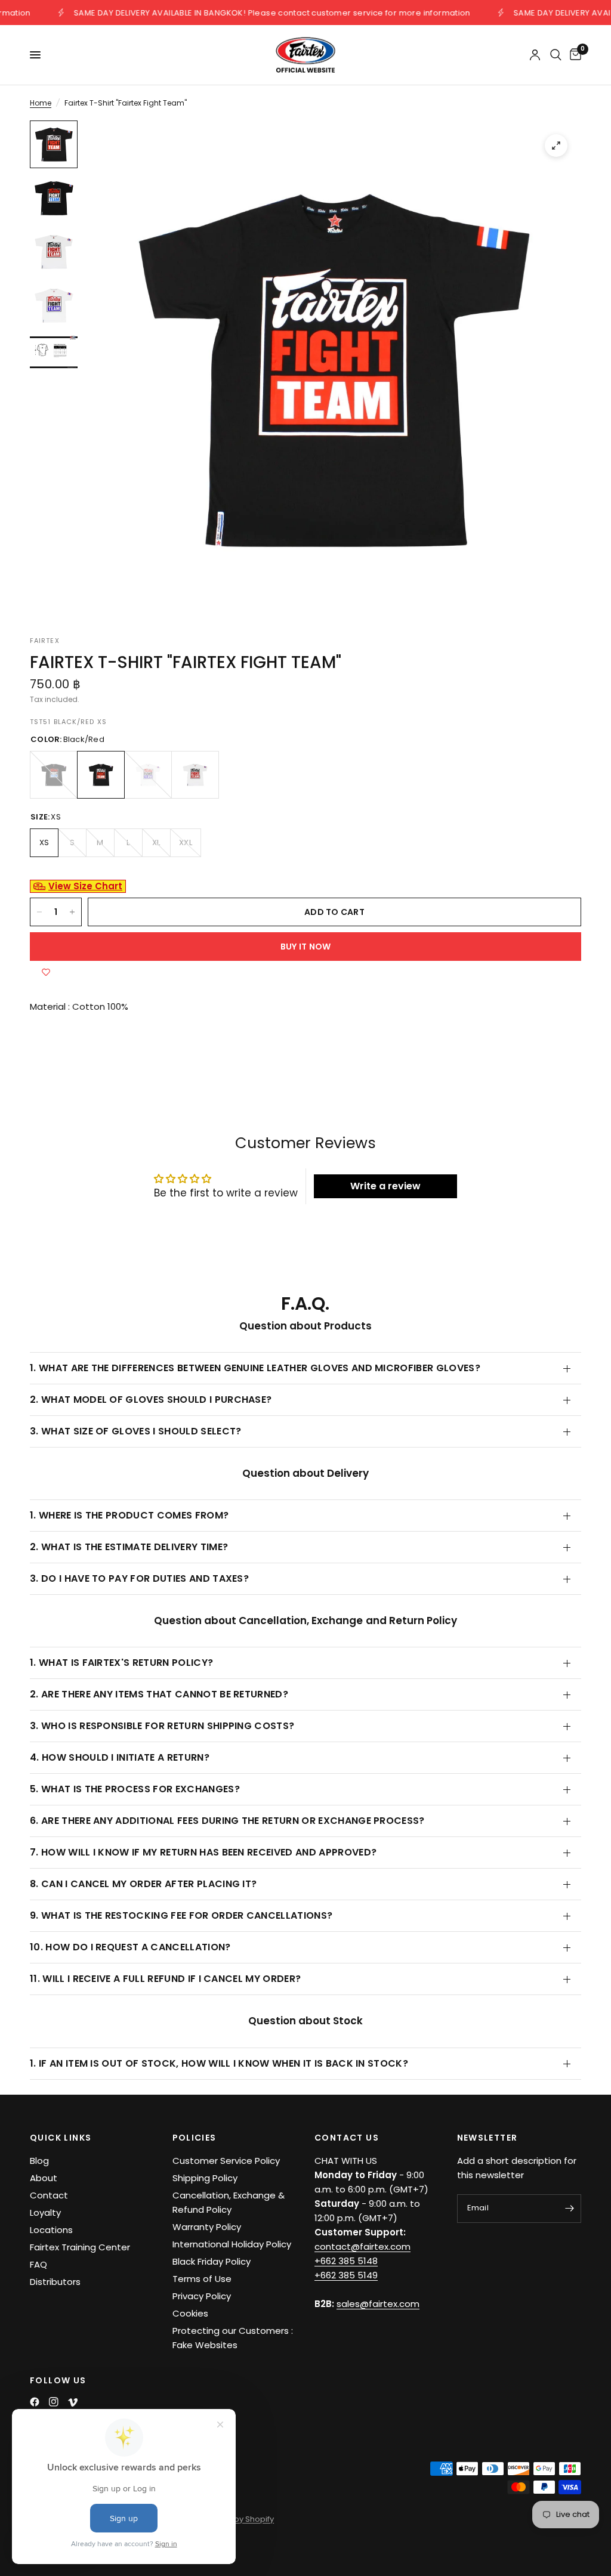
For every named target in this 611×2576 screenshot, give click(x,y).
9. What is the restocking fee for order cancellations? (181, 1915)
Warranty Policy (207, 2227)
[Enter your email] (569, 2209)
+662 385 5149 (346, 2275)
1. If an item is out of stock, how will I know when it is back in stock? (219, 2063)
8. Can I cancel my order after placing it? (143, 1884)
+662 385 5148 (346, 2261)
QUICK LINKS (61, 2138)
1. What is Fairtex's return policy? (121, 1663)
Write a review (385, 1186)
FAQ (38, 2264)
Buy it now (306, 947)
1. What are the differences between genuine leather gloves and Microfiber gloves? (255, 1368)
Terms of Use (202, 2279)
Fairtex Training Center (80, 2247)
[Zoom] (556, 146)
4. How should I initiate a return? (120, 1757)
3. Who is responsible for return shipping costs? (162, 1726)
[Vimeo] (73, 2402)
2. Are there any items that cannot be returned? (159, 1694)
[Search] (556, 55)
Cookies (190, 2313)
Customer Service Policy (226, 2161)
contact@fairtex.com (362, 2246)
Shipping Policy (205, 2178)
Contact (49, 2195)
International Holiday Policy (232, 2244)
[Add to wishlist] (46, 973)
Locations (51, 2230)
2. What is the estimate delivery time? (129, 1547)
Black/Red (101, 775)
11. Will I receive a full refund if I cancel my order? (165, 1979)
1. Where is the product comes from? (129, 1515)
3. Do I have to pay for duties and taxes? (139, 1578)
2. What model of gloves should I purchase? (151, 1400)
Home (41, 103)
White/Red (195, 775)
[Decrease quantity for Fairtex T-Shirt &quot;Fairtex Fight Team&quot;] (39, 912)
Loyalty (45, 2212)
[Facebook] (35, 2402)
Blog (39, 2161)
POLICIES (195, 2138)
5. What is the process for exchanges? (135, 1789)
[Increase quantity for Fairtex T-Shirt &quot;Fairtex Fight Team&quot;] (72, 912)
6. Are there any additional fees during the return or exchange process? (227, 1821)
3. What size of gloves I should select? (135, 1431)
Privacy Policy (202, 2296)
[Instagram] (54, 2402)
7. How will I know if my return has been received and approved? (203, 1852)
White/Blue (148, 775)
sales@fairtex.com (378, 2304)
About (44, 2178)
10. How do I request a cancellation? (130, 1947)
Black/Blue (54, 775)
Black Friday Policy (212, 2261)
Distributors (55, 2282)
